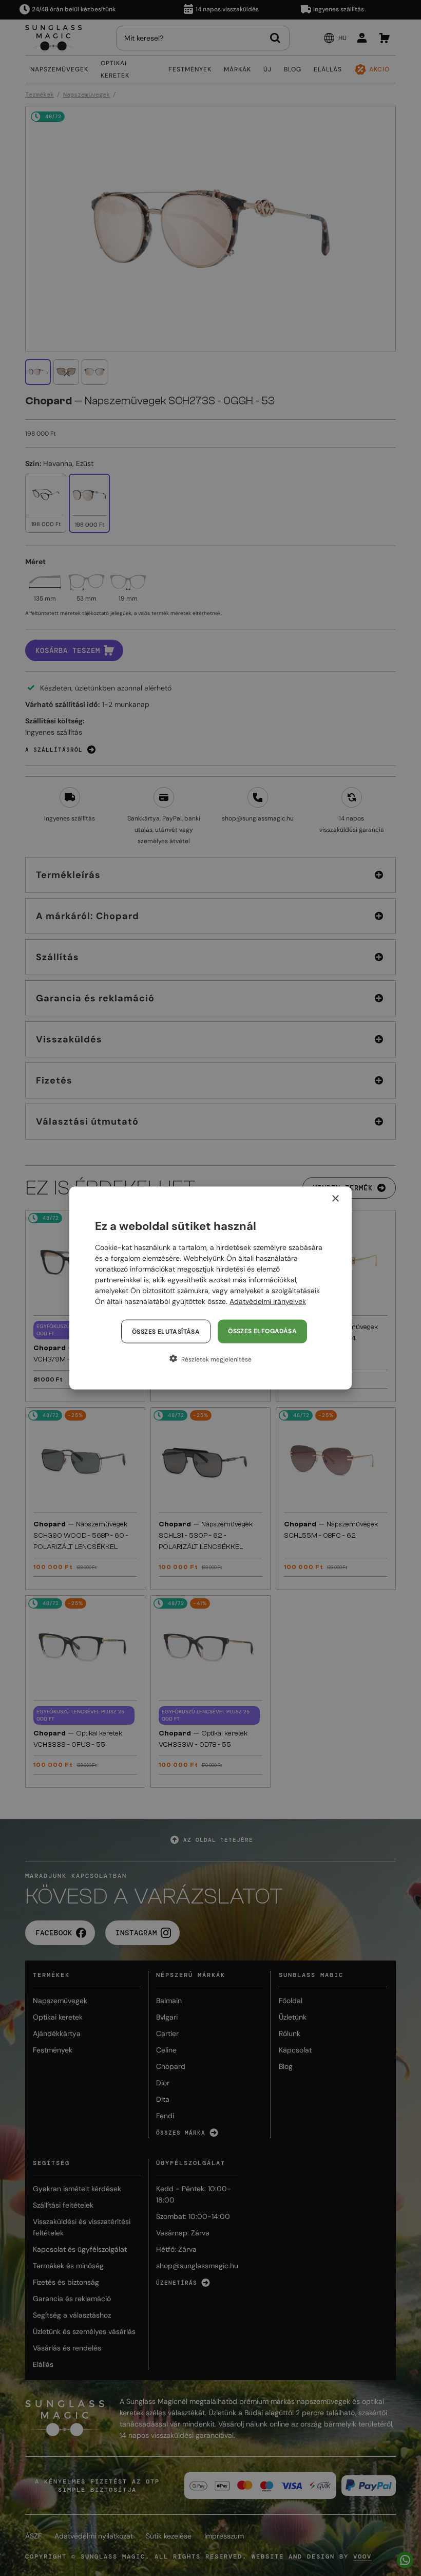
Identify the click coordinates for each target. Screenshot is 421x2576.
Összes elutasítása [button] (166, 1332)
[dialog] (210, 1288)
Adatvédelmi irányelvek (268, 1301)
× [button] (335, 1199)
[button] (210, 1359)
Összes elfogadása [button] (262, 1331)
